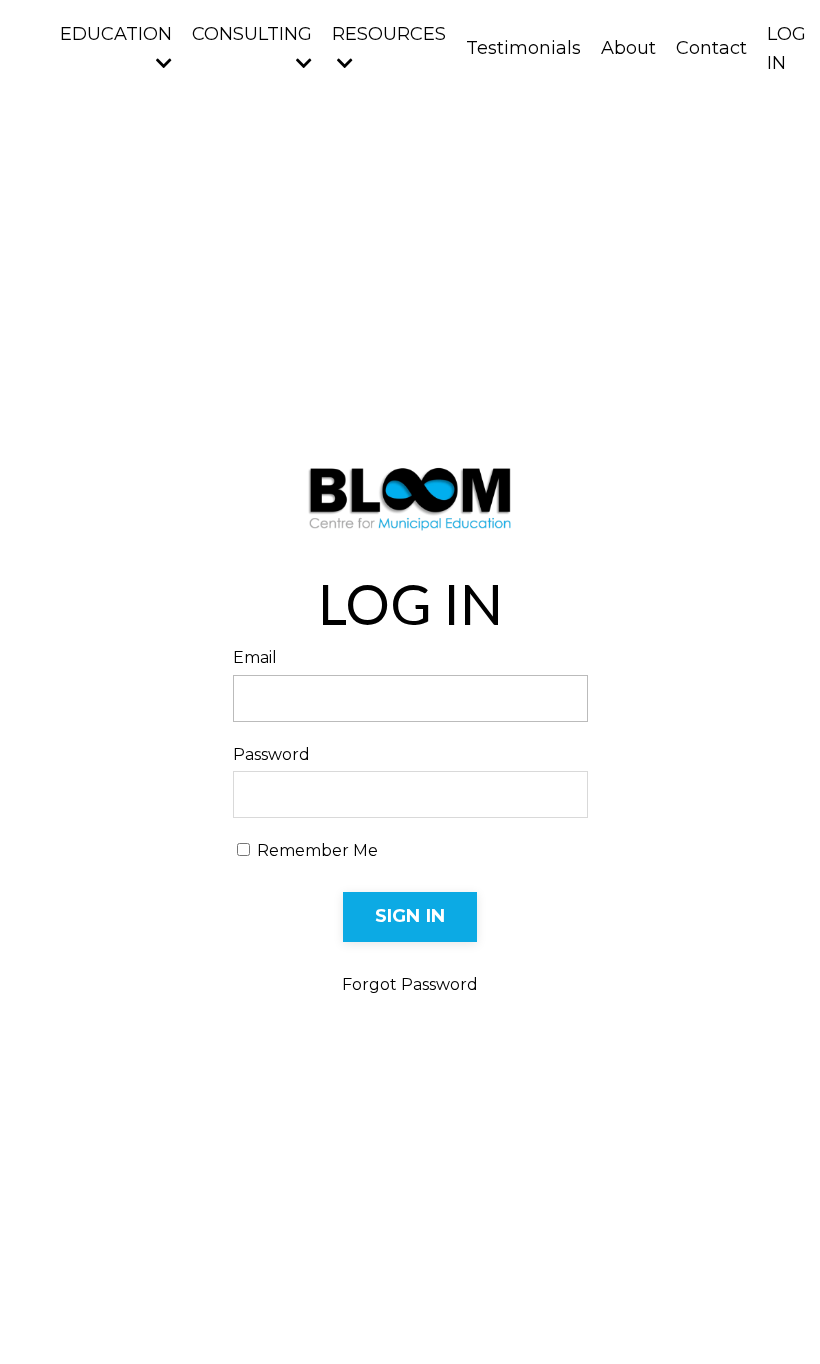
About (628, 48)
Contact (711, 48)
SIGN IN (410, 916)
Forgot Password (410, 984)
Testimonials (523, 48)
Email (255, 657)
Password (271, 754)
